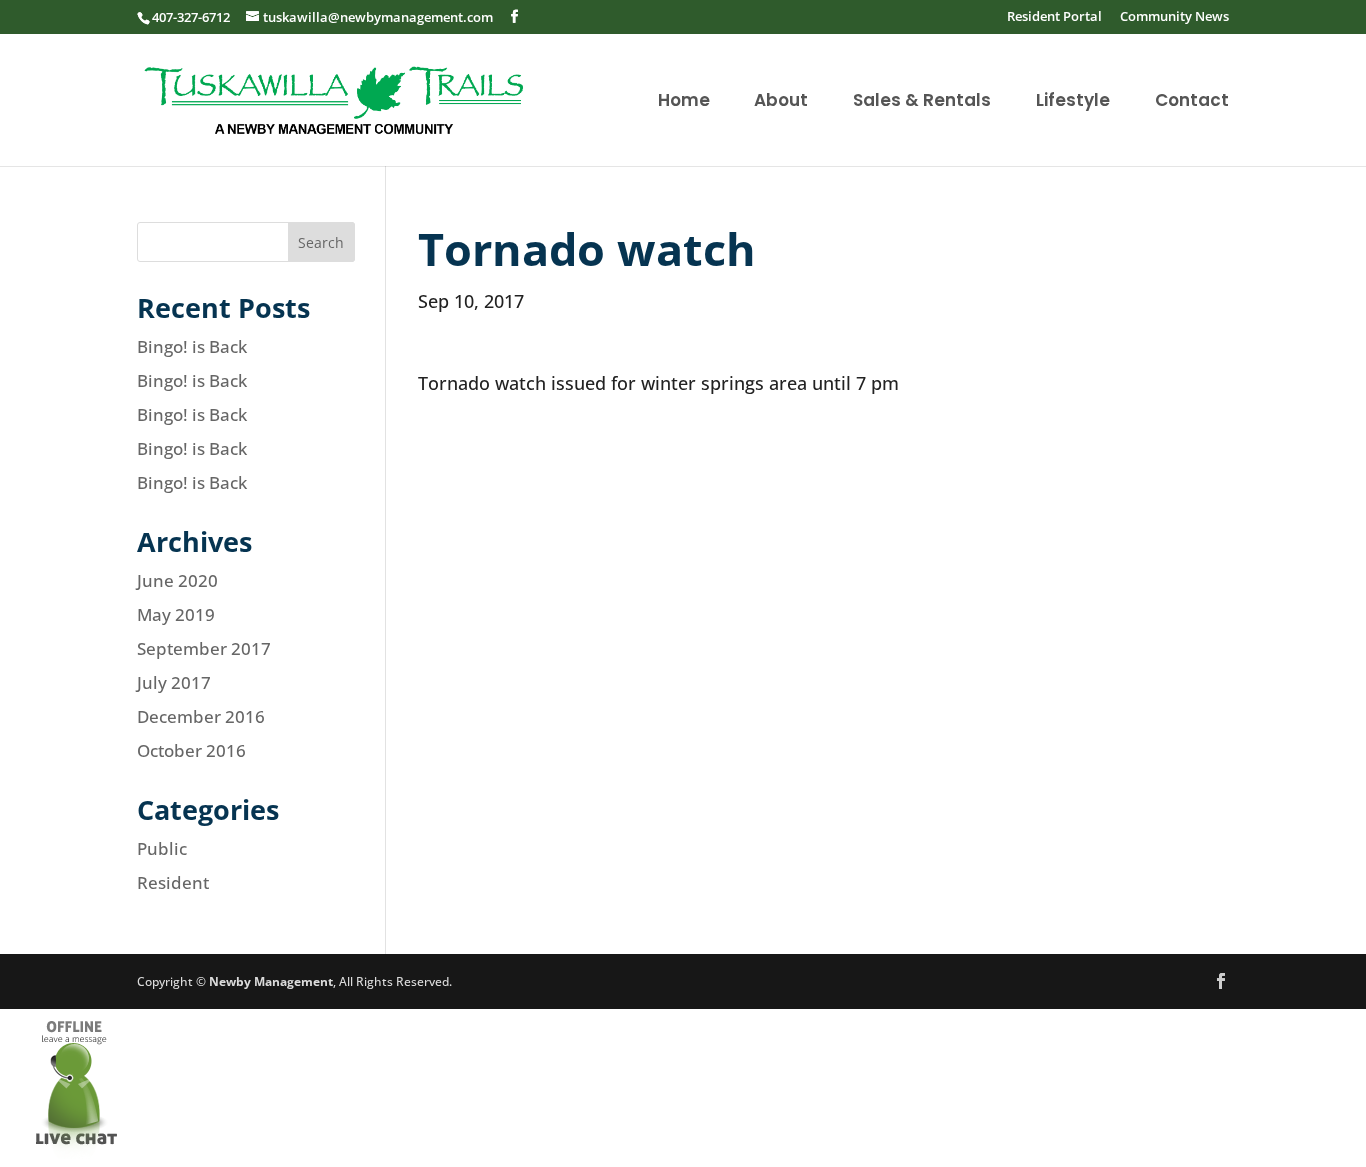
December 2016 (201, 716)
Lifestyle (1073, 102)
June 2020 (177, 580)
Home (684, 102)
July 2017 (174, 682)
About (781, 102)
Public (162, 848)
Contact (1192, 102)
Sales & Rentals (922, 102)
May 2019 (176, 614)
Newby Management (271, 981)
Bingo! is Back (192, 346)
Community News (1174, 17)
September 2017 (204, 648)
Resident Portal (1054, 17)
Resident (173, 882)
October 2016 (191, 750)
